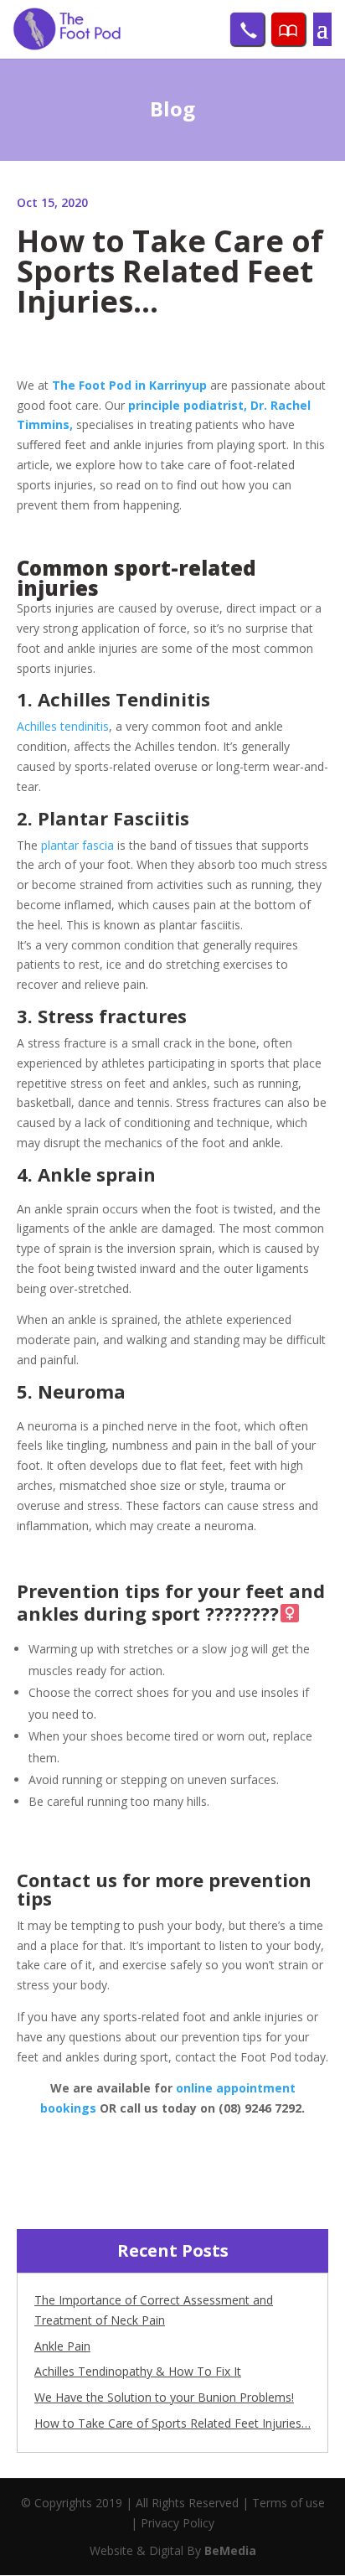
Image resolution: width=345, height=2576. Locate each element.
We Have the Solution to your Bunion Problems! (164, 2397)
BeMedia (230, 2550)
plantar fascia (76, 845)
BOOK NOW (288, 29)
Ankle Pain (62, 2346)
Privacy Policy (178, 2523)
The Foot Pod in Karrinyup (129, 385)
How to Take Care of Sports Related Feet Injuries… (172, 2423)
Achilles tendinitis (63, 726)
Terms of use (288, 2503)
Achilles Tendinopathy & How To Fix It (138, 2371)
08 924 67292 (247, 29)
